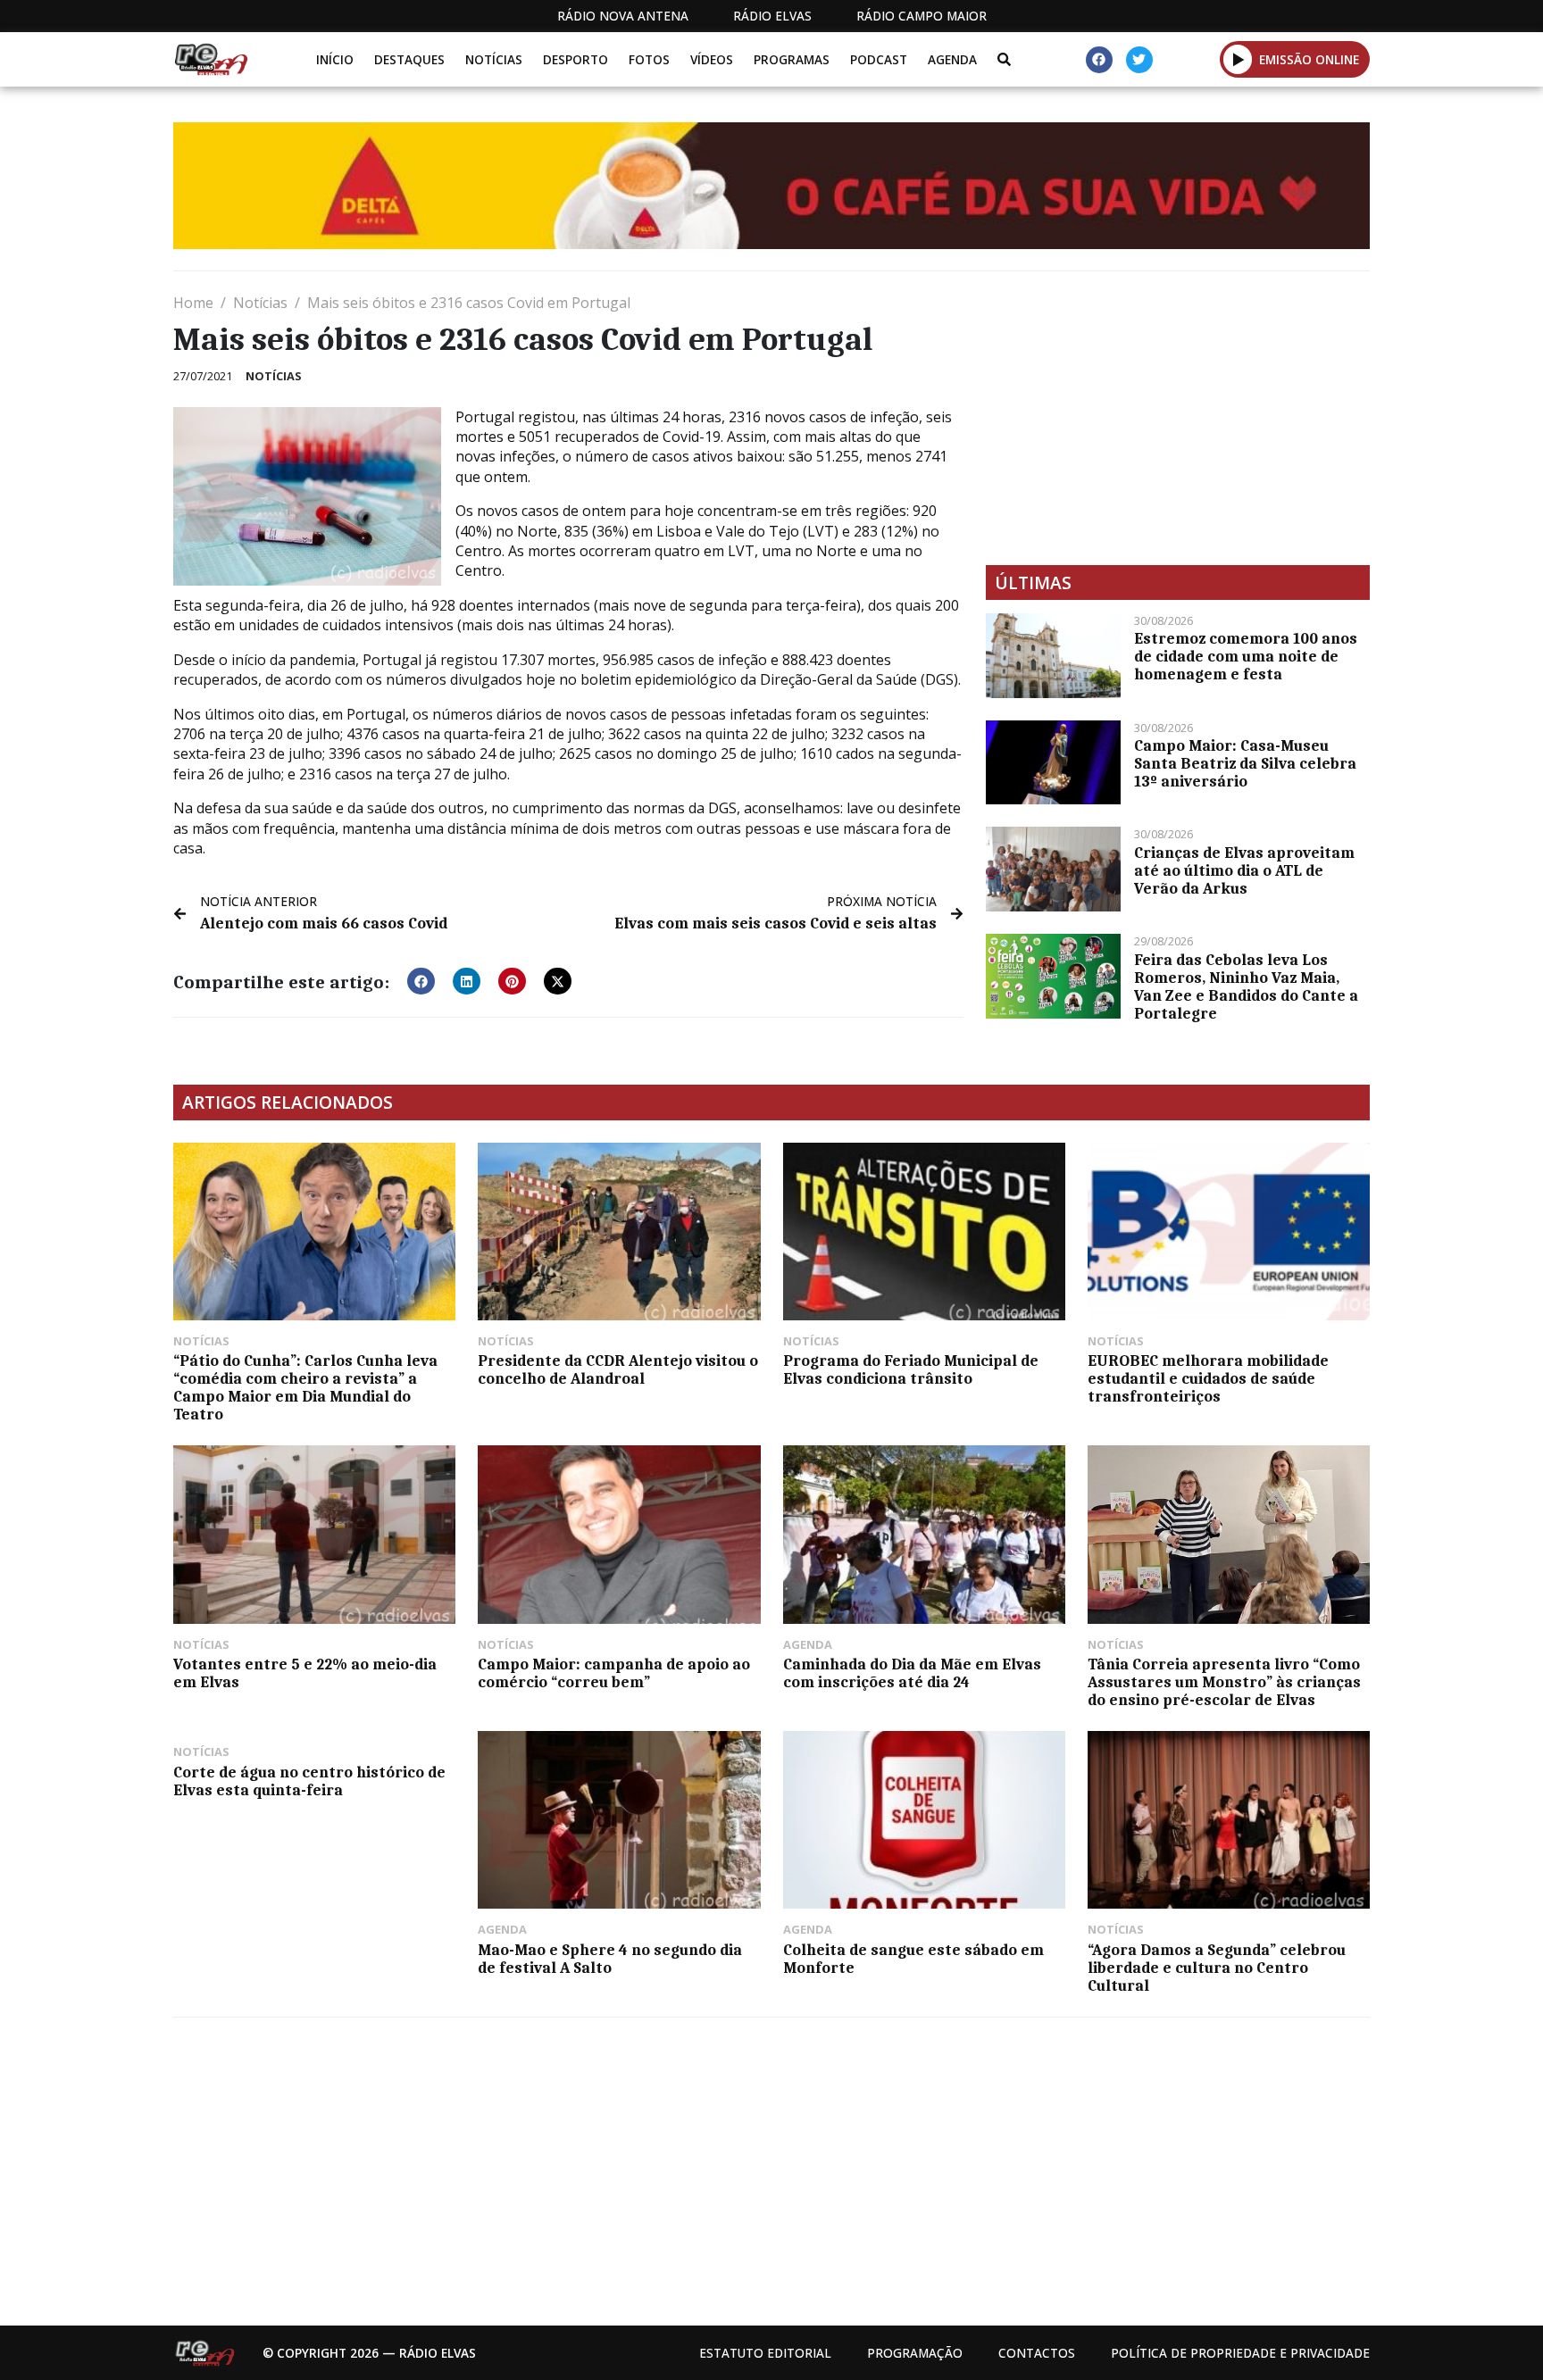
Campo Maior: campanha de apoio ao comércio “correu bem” (614, 1673)
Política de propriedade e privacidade (1240, 2353)
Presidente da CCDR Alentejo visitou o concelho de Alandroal (618, 1369)
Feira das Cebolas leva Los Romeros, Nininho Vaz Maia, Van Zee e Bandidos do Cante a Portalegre (1246, 986)
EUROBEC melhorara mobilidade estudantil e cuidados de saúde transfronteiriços (1208, 1378)
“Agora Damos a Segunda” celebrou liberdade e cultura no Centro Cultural (1217, 1968)
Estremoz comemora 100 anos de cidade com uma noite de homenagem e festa (1246, 656)
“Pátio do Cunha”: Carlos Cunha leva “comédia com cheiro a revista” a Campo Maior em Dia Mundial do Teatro (305, 1387)
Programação (915, 2353)
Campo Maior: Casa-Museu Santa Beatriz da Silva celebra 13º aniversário (1245, 763)
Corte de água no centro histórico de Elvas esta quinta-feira (309, 1781)
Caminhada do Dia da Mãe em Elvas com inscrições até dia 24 (912, 1673)
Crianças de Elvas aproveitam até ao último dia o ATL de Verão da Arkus (1244, 870)
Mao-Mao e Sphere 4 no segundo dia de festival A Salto (610, 1959)
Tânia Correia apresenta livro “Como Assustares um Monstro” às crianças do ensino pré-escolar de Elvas (1224, 1682)
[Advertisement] (1178, 418)
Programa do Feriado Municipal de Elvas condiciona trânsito (911, 1369)
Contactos (1037, 2353)
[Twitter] (1139, 60)
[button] (1238, 59)
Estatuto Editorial (765, 2353)
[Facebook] (1099, 60)
